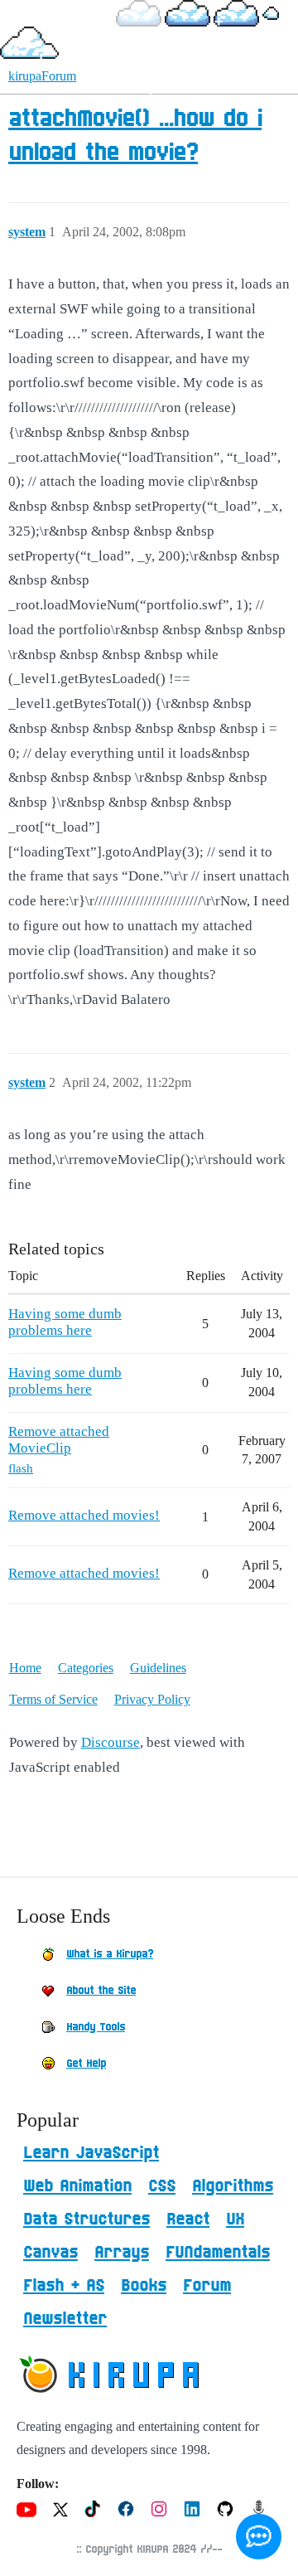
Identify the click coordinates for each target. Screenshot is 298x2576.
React (188, 2219)
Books (144, 2286)
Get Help (86, 2064)
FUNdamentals (218, 2253)
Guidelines (158, 1668)
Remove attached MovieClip (59, 1440)
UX (235, 2219)
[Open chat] (259, 2537)
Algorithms (233, 2186)
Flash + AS (64, 2286)
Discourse (111, 1742)
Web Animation (77, 2186)
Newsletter (65, 2319)
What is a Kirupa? (110, 1954)
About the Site (101, 1991)
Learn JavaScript (91, 2153)
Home (25, 1668)
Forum (207, 2286)
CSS (162, 2186)
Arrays (122, 2253)
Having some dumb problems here (65, 1322)
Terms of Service (53, 1699)
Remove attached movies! (84, 1515)
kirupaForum (42, 76)
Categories (86, 1668)
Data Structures (87, 2219)
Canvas (50, 2253)
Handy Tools (96, 2027)
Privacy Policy (152, 1699)
